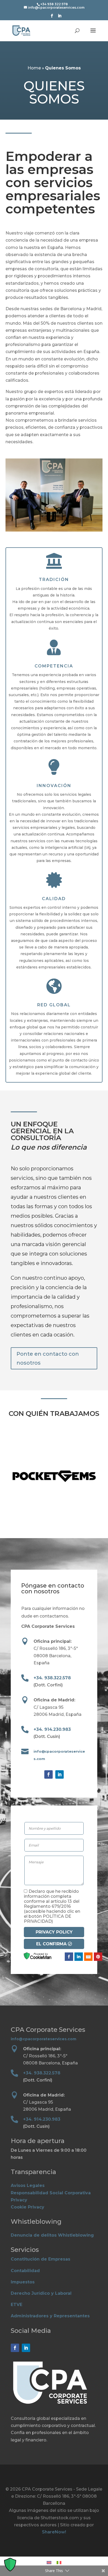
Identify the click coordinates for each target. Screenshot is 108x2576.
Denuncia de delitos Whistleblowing (52, 2235)
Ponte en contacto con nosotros (48, 1358)
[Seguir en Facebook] (48, 1774)
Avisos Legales (28, 2185)
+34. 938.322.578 (52, 1678)
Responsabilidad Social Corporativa (51, 2193)
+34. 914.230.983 (52, 1729)
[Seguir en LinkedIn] (60, 1774)
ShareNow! (54, 2532)
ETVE (17, 2305)
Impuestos (23, 2282)
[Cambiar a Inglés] (49, 2562)
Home (34, 68)
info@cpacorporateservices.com (44, 2039)
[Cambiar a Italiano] (59, 2562)
